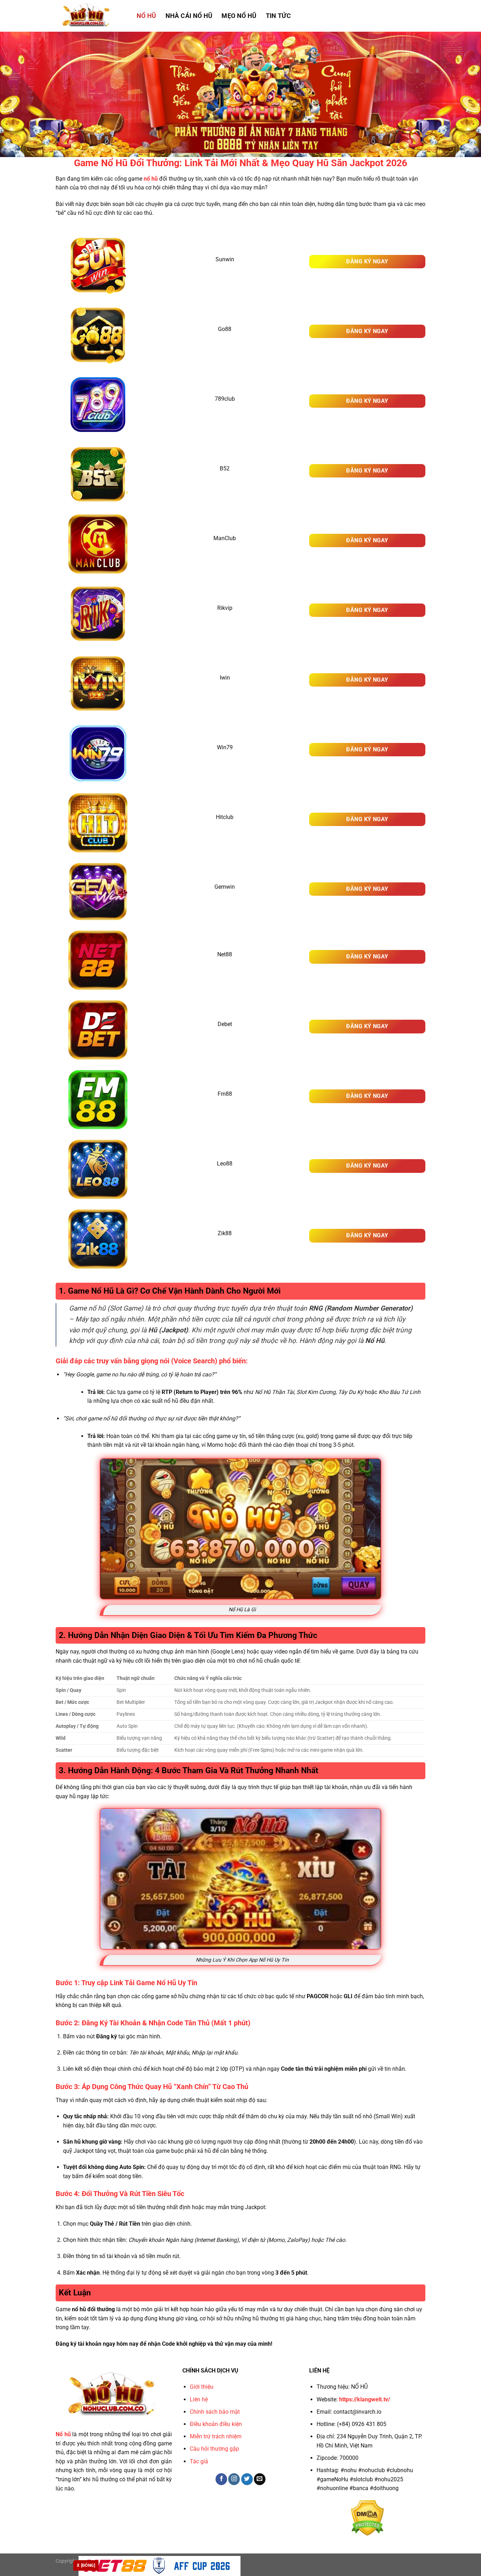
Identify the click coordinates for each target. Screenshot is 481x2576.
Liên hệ (199, 2399)
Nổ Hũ (146, 16)
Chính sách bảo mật (215, 2412)
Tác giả (199, 2461)
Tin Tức (278, 16)
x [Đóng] (86, 2565)
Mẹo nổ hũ (239, 16)
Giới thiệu (202, 2387)
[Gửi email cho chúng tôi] (260, 2479)
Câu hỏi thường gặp (214, 2449)
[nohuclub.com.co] (91, 16)
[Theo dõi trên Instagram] (234, 2479)
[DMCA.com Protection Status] (367, 2517)
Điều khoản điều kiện (216, 2424)
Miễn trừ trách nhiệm (216, 2436)
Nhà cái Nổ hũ (189, 16)
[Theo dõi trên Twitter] (247, 2479)
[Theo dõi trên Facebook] (221, 2479)
